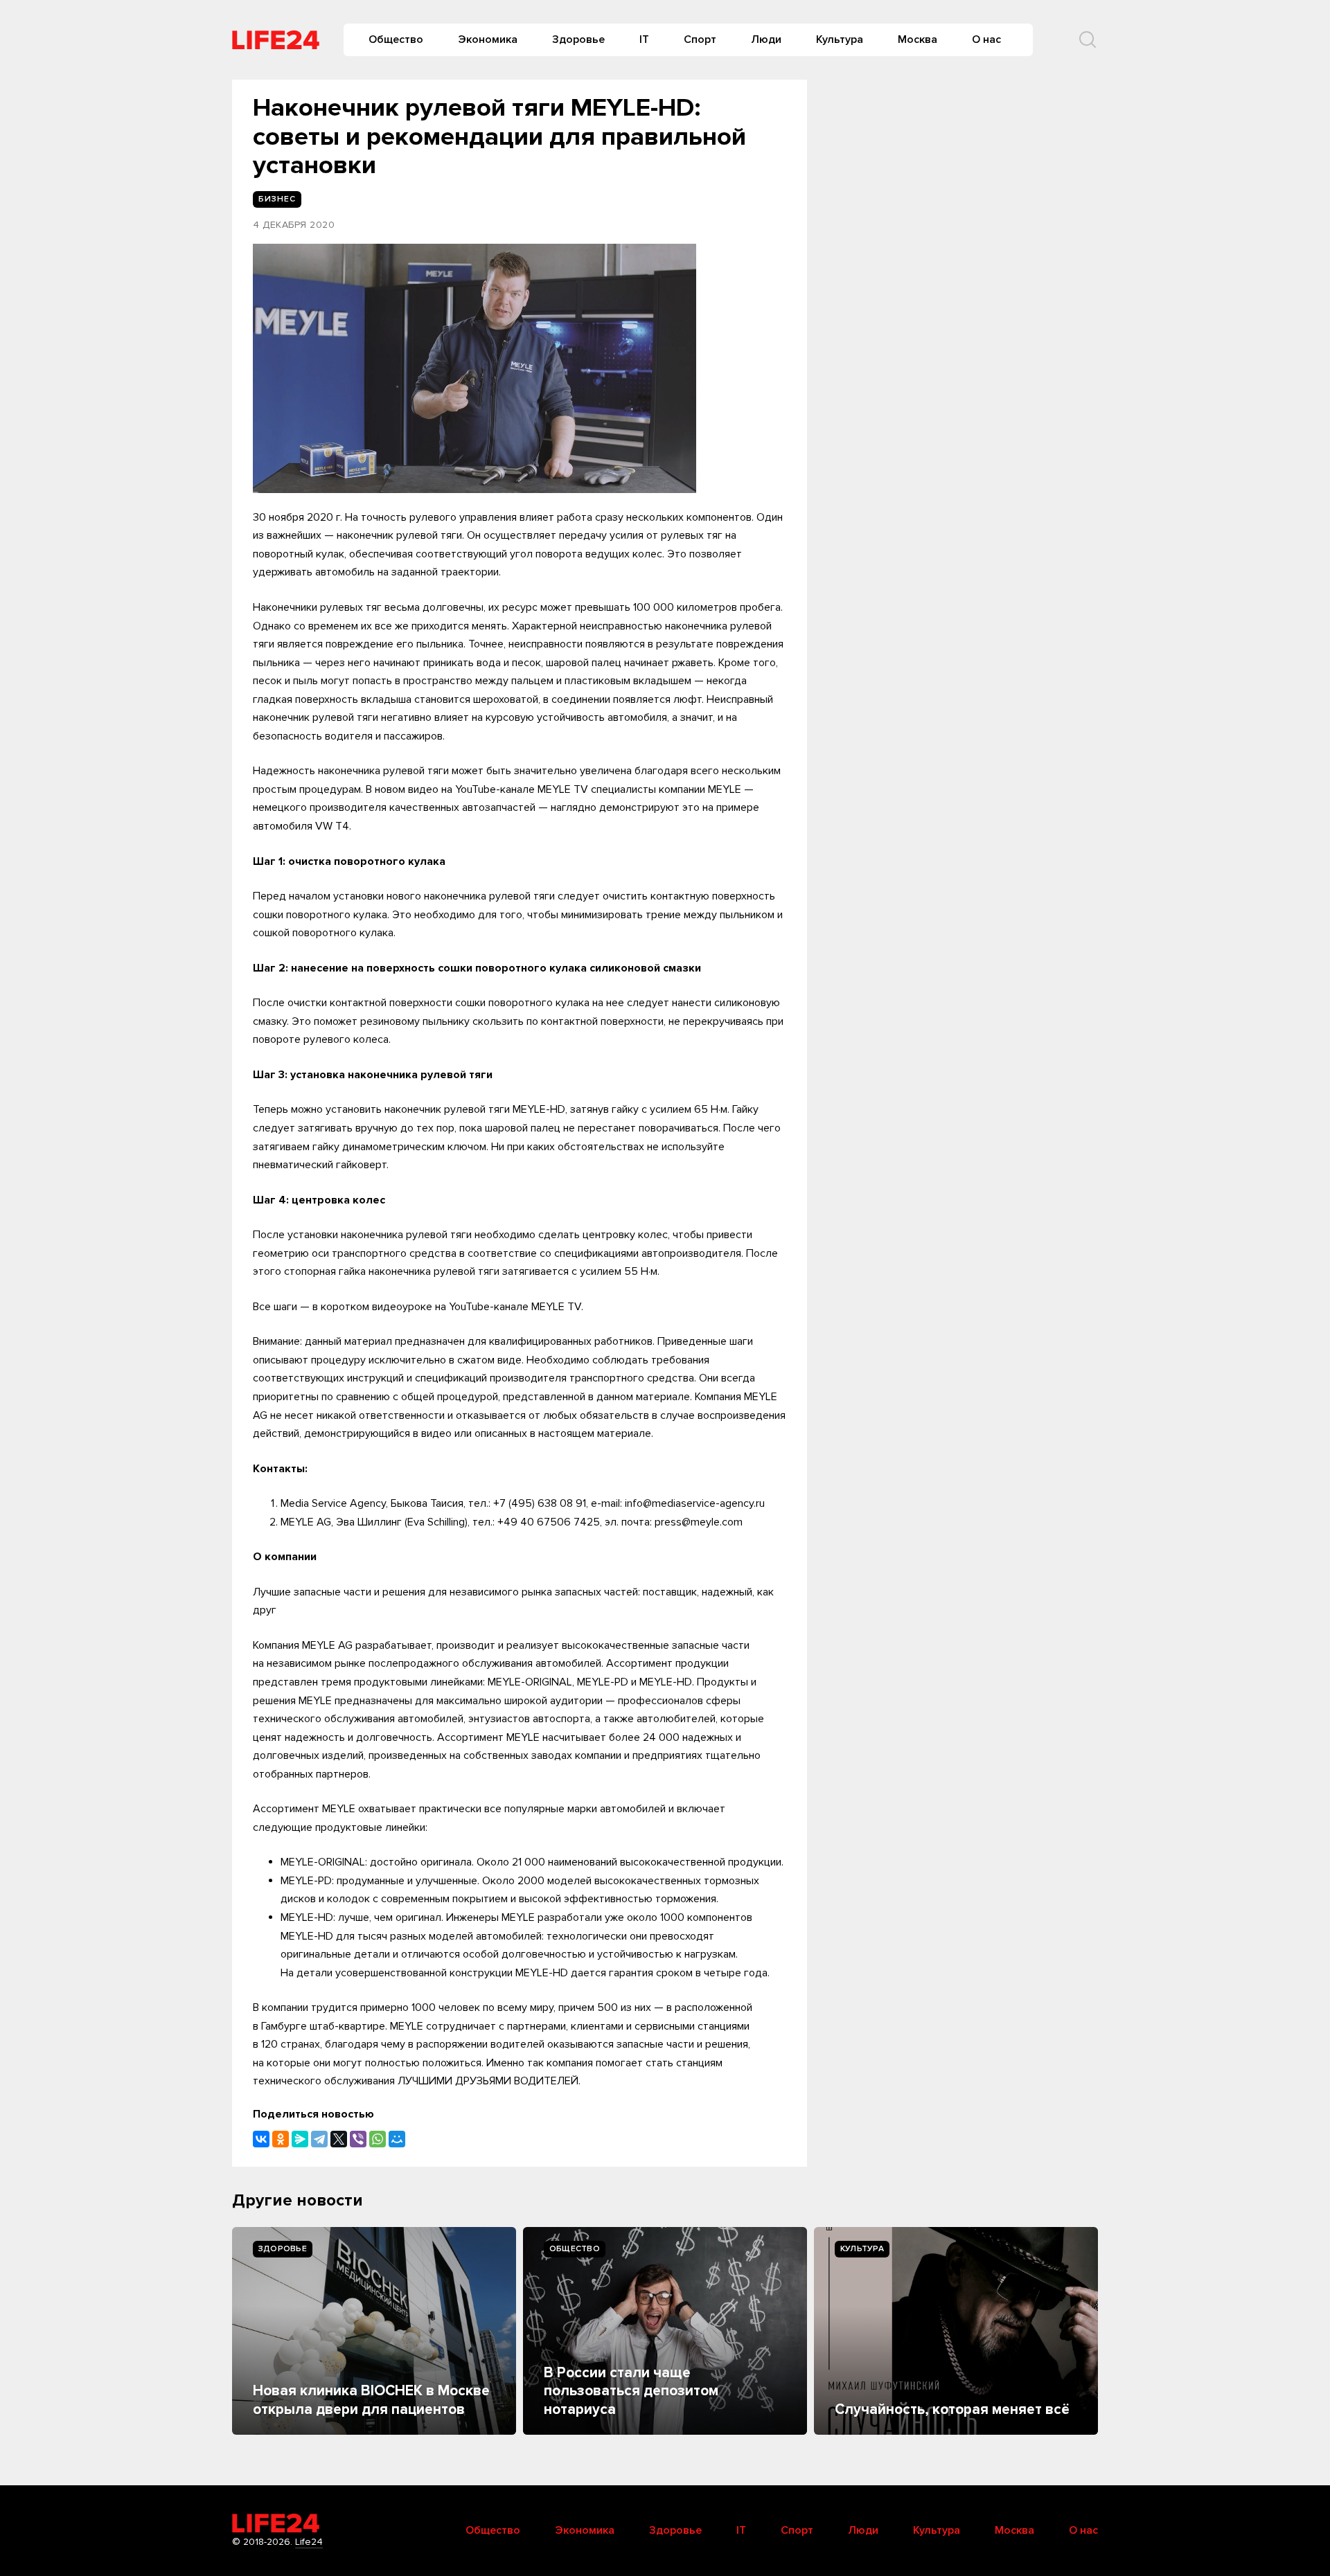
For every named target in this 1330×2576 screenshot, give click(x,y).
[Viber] (358, 2139)
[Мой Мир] (397, 2139)
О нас (986, 39)
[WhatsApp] (378, 2139)
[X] (339, 2139)
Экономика (488, 39)
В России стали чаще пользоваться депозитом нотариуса (631, 2391)
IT (644, 39)
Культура (840, 39)
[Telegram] (319, 2139)
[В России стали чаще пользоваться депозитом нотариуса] (665, 2331)
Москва (917, 39)
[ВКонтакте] (261, 2139)
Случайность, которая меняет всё (952, 2409)
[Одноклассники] (281, 2139)
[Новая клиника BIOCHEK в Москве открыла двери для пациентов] (374, 2331)
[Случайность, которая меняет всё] (956, 2331)
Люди (766, 39)
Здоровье (578, 39)
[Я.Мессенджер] (300, 2139)
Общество (396, 39)
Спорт (700, 39)
